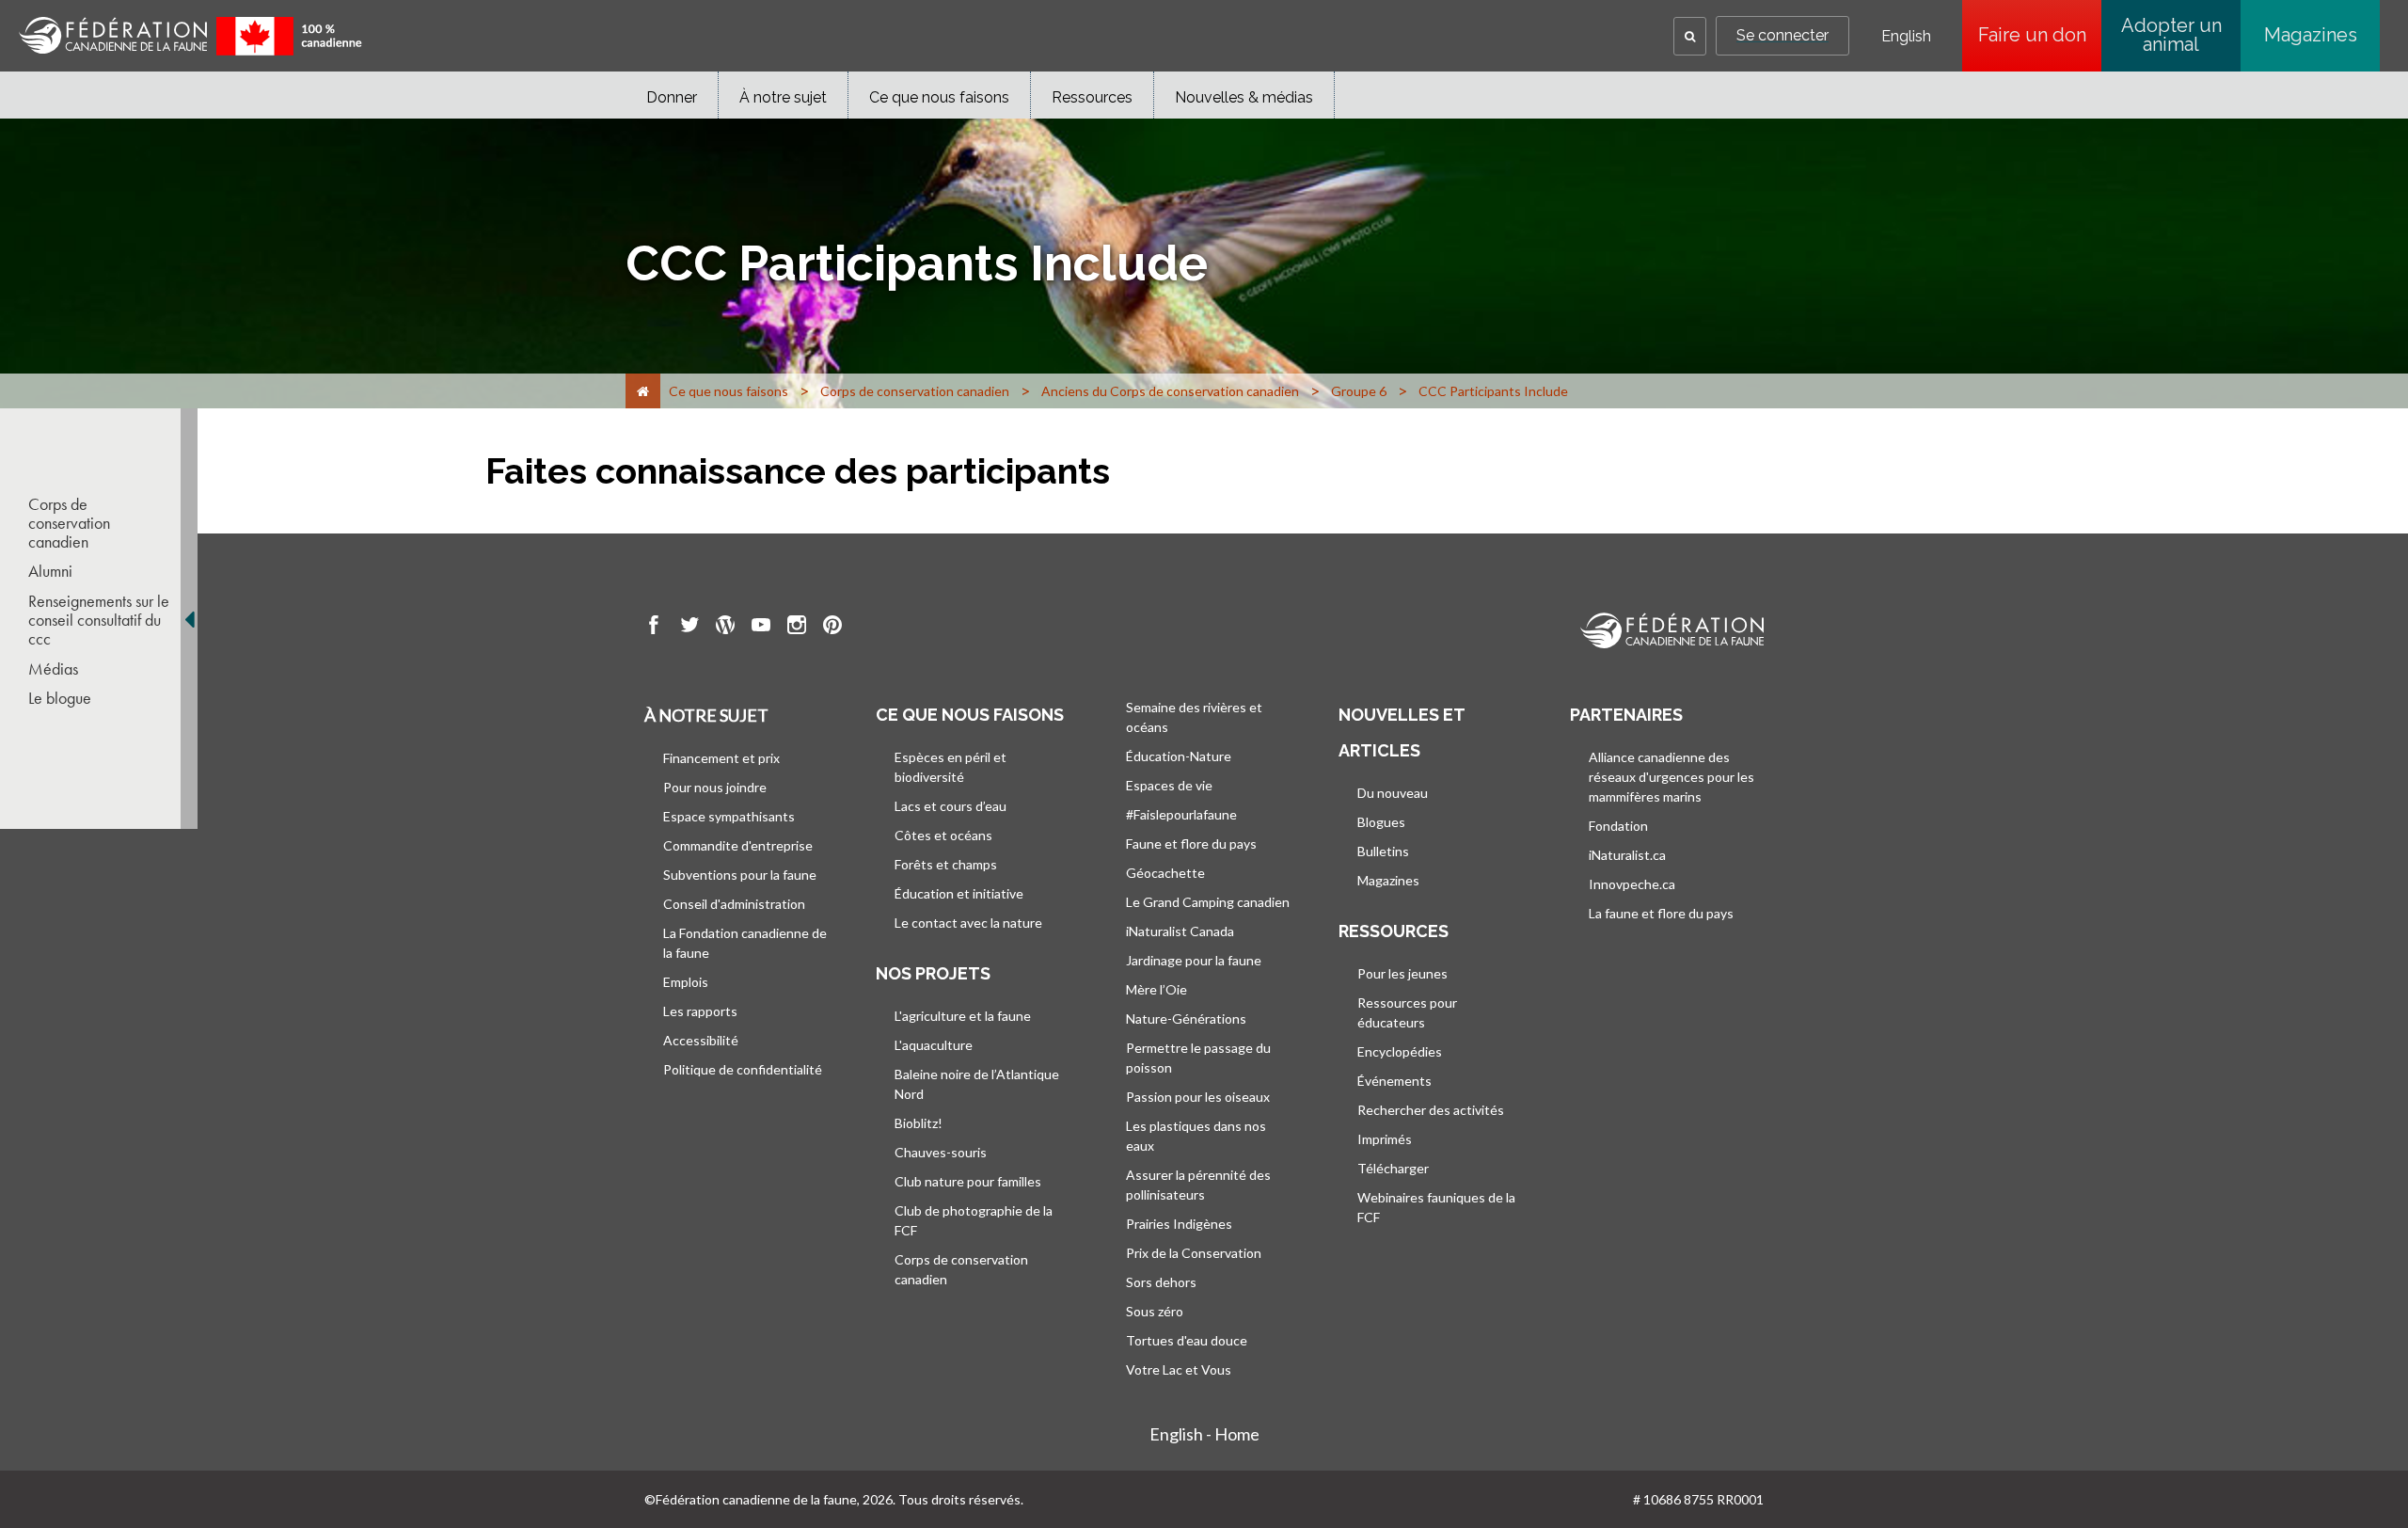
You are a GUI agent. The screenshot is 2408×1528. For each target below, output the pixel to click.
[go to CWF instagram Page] (797, 628)
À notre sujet (783, 97)
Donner (672, 97)
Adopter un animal (2171, 35)
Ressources (1092, 97)
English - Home (1204, 1434)
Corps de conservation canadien (69, 523)
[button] (1690, 36)
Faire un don (2040, 35)
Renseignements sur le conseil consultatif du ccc (99, 620)
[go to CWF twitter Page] (689, 628)
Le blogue (60, 698)
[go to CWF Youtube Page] (761, 628)
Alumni (50, 571)
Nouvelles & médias (1244, 97)
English (1906, 37)
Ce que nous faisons (939, 97)
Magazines (2311, 35)
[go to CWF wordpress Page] (725, 628)
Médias (53, 669)
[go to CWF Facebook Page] (654, 628)
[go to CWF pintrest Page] (832, 628)
